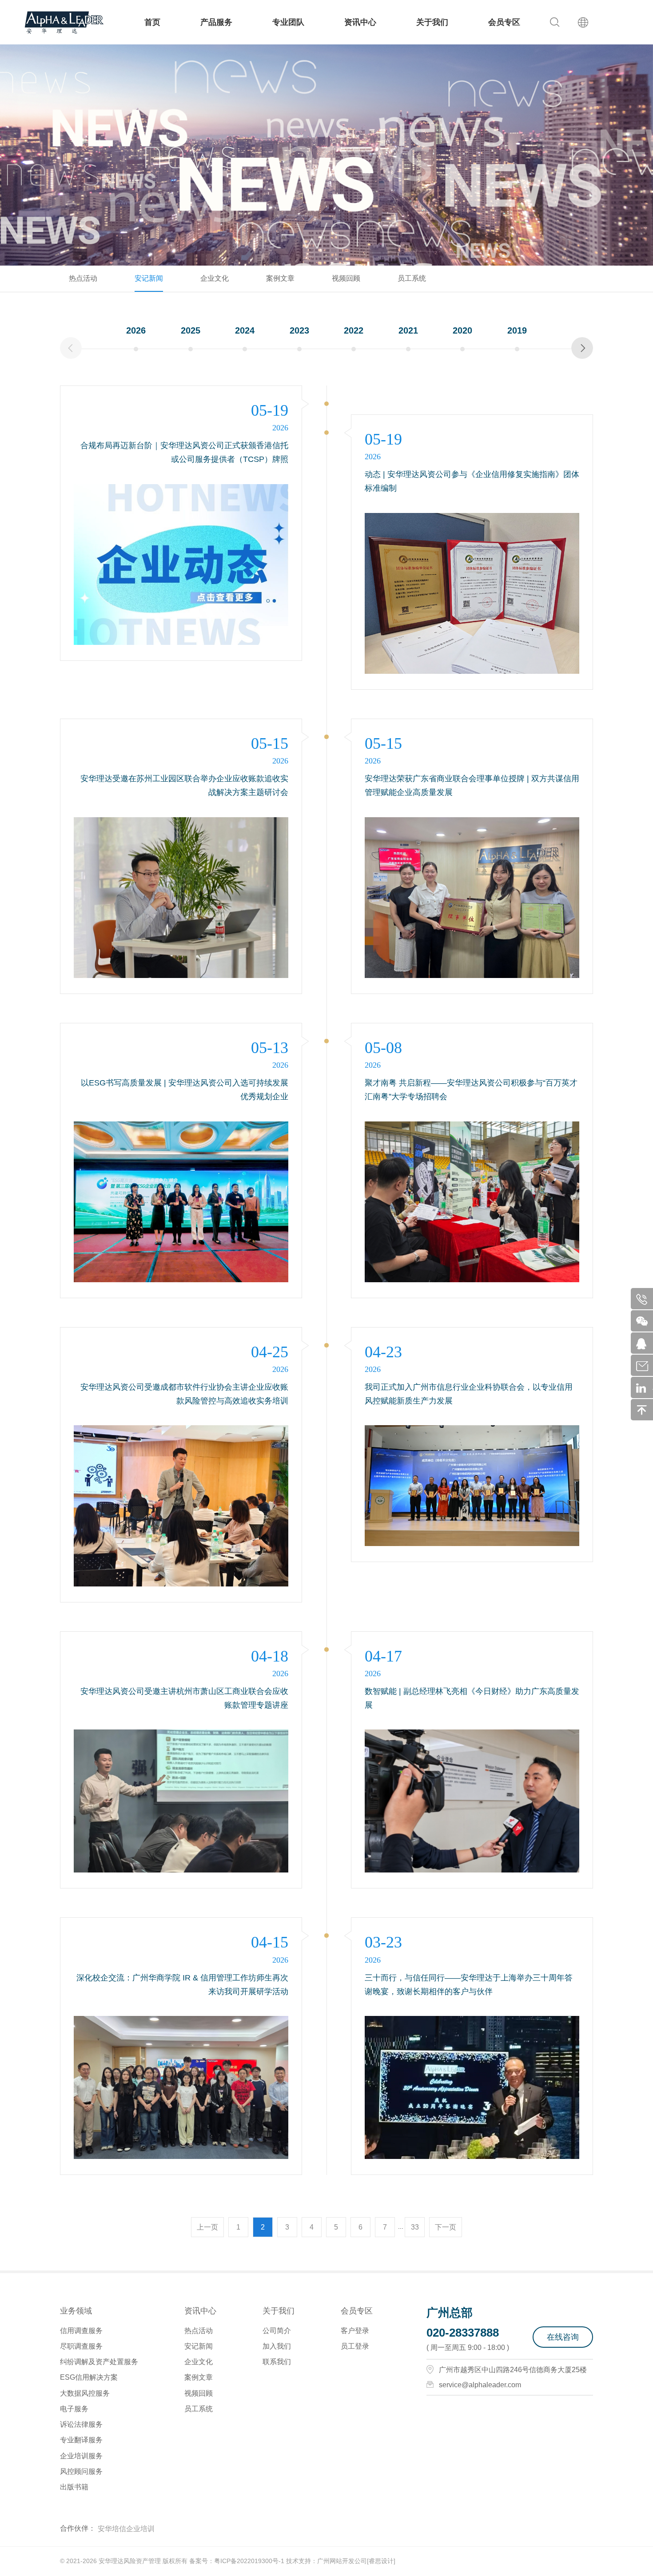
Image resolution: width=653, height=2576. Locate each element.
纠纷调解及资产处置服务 (99, 2362)
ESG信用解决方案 (89, 2377)
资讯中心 (360, 22)
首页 (152, 22)
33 (415, 2227)
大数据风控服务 (85, 2393)
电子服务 (74, 2409)
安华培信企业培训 (126, 2529)
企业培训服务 (81, 2456)
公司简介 (277, 2331)
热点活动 (83, 278)
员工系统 (412, 278)
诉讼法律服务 (81, 2424)
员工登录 (355, 2346)
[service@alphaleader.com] (645, 1365)
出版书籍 (74, 2487)
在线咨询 (563, 2337)
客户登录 (355, 2331)
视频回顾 (346, 278)
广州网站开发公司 (342, 2561)
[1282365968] (645, 1343)
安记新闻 (149, 278)
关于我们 (432, 22)
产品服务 (216, 22)
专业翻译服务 (81, 2440)
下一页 (446, 2227)
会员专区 (504, 22)
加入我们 (277, 2346)
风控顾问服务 (81, 2471)
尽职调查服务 (81, 2346)
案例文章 (280, 278)
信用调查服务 (81, 2331)
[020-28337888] (645, 1299)
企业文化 (215, 278)
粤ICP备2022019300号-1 (249, 2561)
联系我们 (277, 2362)
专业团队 (288, 22)
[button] (582, 348)
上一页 (207, 2227)
